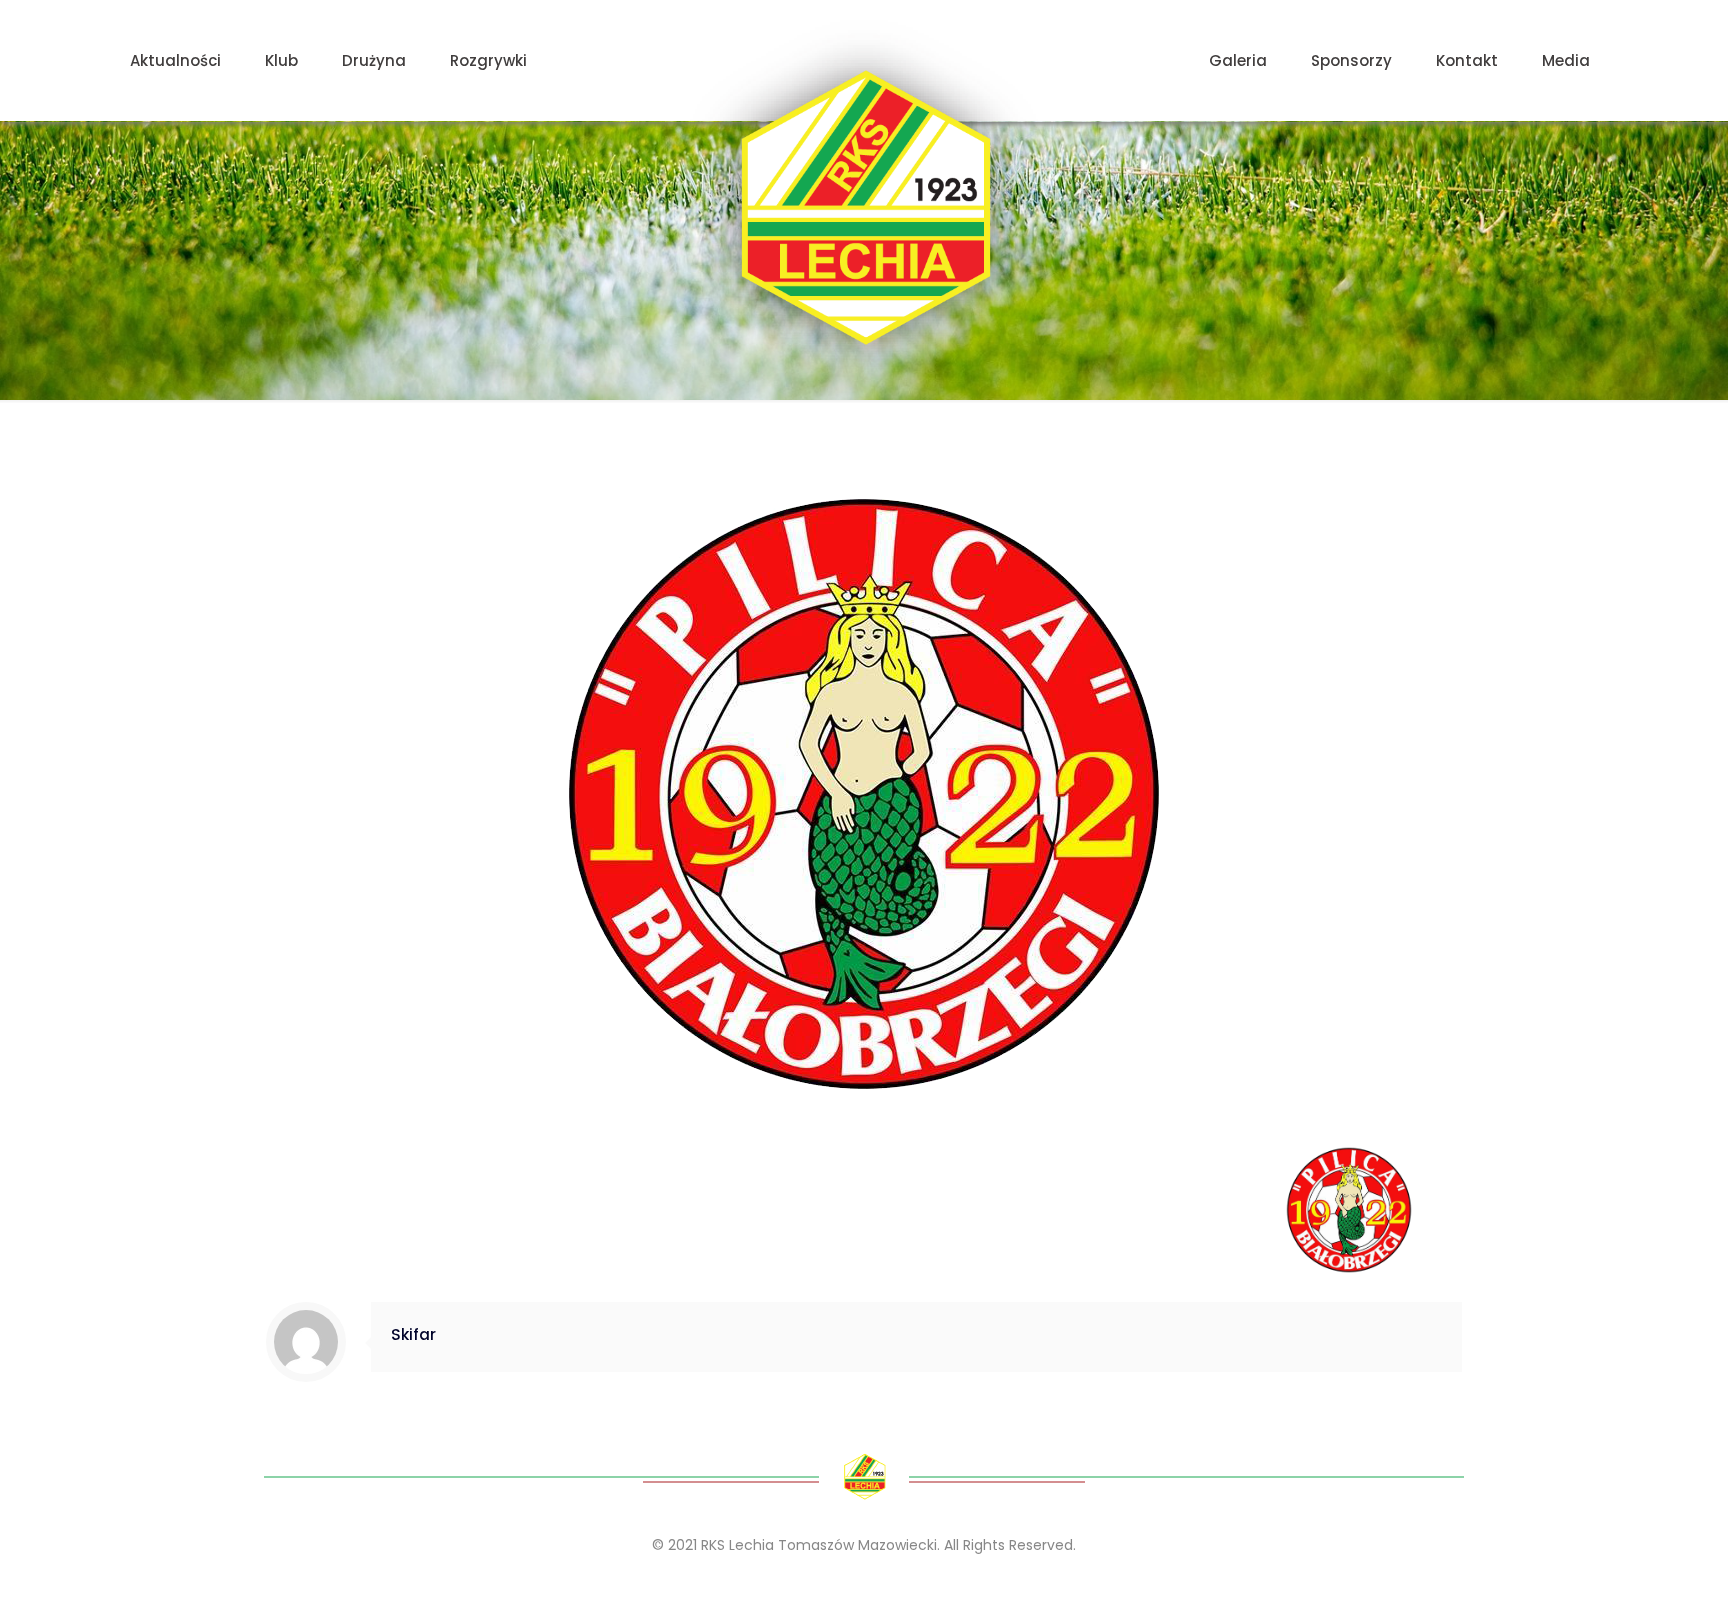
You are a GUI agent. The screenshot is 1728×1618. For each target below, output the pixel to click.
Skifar (413, 1334)
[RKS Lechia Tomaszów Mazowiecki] (864, 207)
